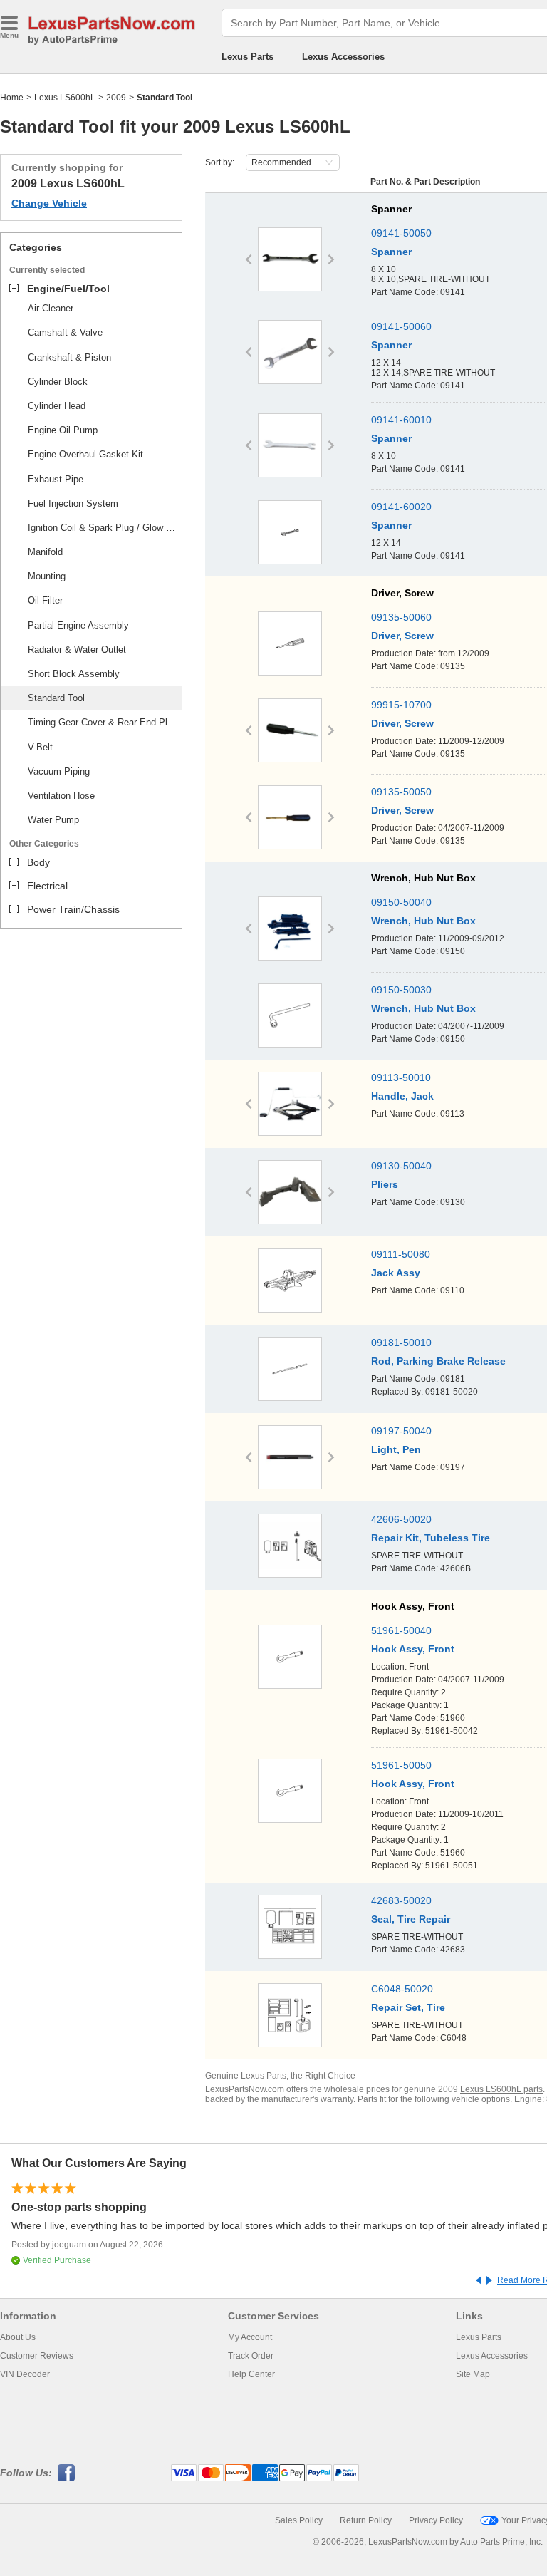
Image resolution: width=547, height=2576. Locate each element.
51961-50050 (401, 1765)
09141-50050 (401, 233)
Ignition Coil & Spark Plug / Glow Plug (103, 528)
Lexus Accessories (343, 57)
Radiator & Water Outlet (77, 650)
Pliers (385, 1184)
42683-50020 (401, 1900)
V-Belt (40, 747)
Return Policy (366, 2520)
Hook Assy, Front (413, 1649)
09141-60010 (401, 420)
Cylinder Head (57, 406)
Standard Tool (56, 698)
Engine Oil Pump (63, 430)
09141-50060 (401, 326)
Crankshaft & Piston (69, 357)
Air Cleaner (51, 308)
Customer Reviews (37, 2356)
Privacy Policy (436, 2520)
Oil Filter (45, 600)
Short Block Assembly (74, 674)
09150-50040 (401, 902)
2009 (116, 98)
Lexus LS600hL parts (501, 2089)
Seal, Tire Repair (411, 1919)
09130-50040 (401, 1166)
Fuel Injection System (73, 503)
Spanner (391, 252)
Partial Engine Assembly (78, 625)
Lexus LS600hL (65, 98)
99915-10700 (401, 705)
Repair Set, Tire (408, 2007)
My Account (250, 2337)
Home (12, 98)
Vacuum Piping (59, 771)
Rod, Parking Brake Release (438, 1361)
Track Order (251, 2356)
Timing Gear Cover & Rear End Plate (103, 722)
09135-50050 (401, 792)
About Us (18, 2337)
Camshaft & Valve (65, 332)
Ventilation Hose (61, 796)
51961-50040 (401, 1630)
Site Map (473, 2374)
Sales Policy (299, 2520)
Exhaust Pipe (56, 479)
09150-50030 (401, 990)
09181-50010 (401, 1343)
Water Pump (53, 820)
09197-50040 (401, 1431)
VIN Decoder (25, 2374)
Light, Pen (396, 1449)
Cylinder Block (58, 382)
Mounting (47, 576)
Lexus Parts (248, 57)
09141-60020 (401, 507)
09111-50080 (401, 1254)
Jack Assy (396, 1273)
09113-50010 (401, 1077)
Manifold (45, 552)
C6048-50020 (402, 1989)
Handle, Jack (402, 1096)
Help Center (251, 2374)
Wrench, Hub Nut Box (423, 921)
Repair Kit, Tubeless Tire (431, 1538)
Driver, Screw (402, 636)
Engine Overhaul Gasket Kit (85, 454)
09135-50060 (401, 617)
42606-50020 (401, 1519)
